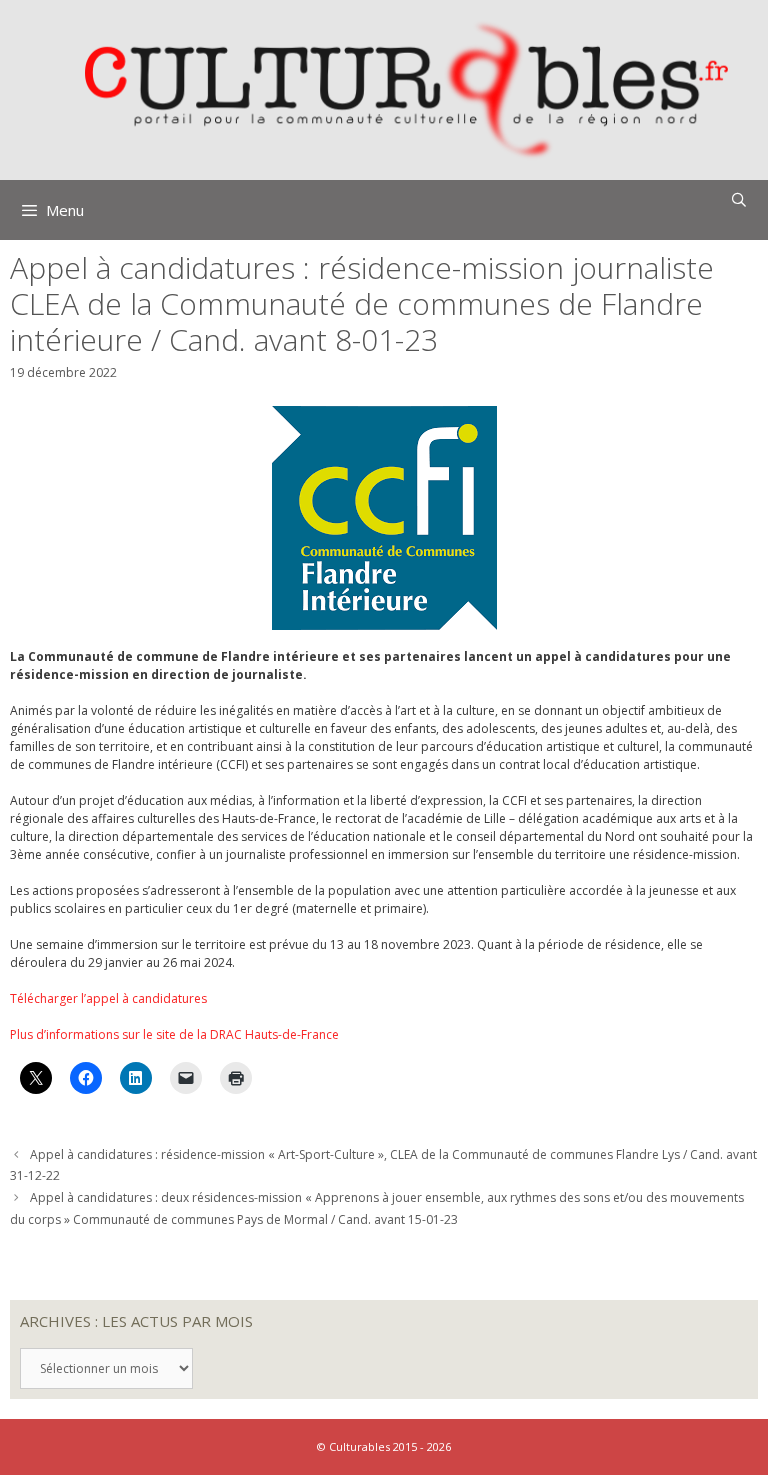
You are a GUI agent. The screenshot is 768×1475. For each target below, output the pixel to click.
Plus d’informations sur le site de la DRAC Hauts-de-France (174, 1034)
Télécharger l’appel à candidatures (108, 998)
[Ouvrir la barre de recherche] (739, 200)
